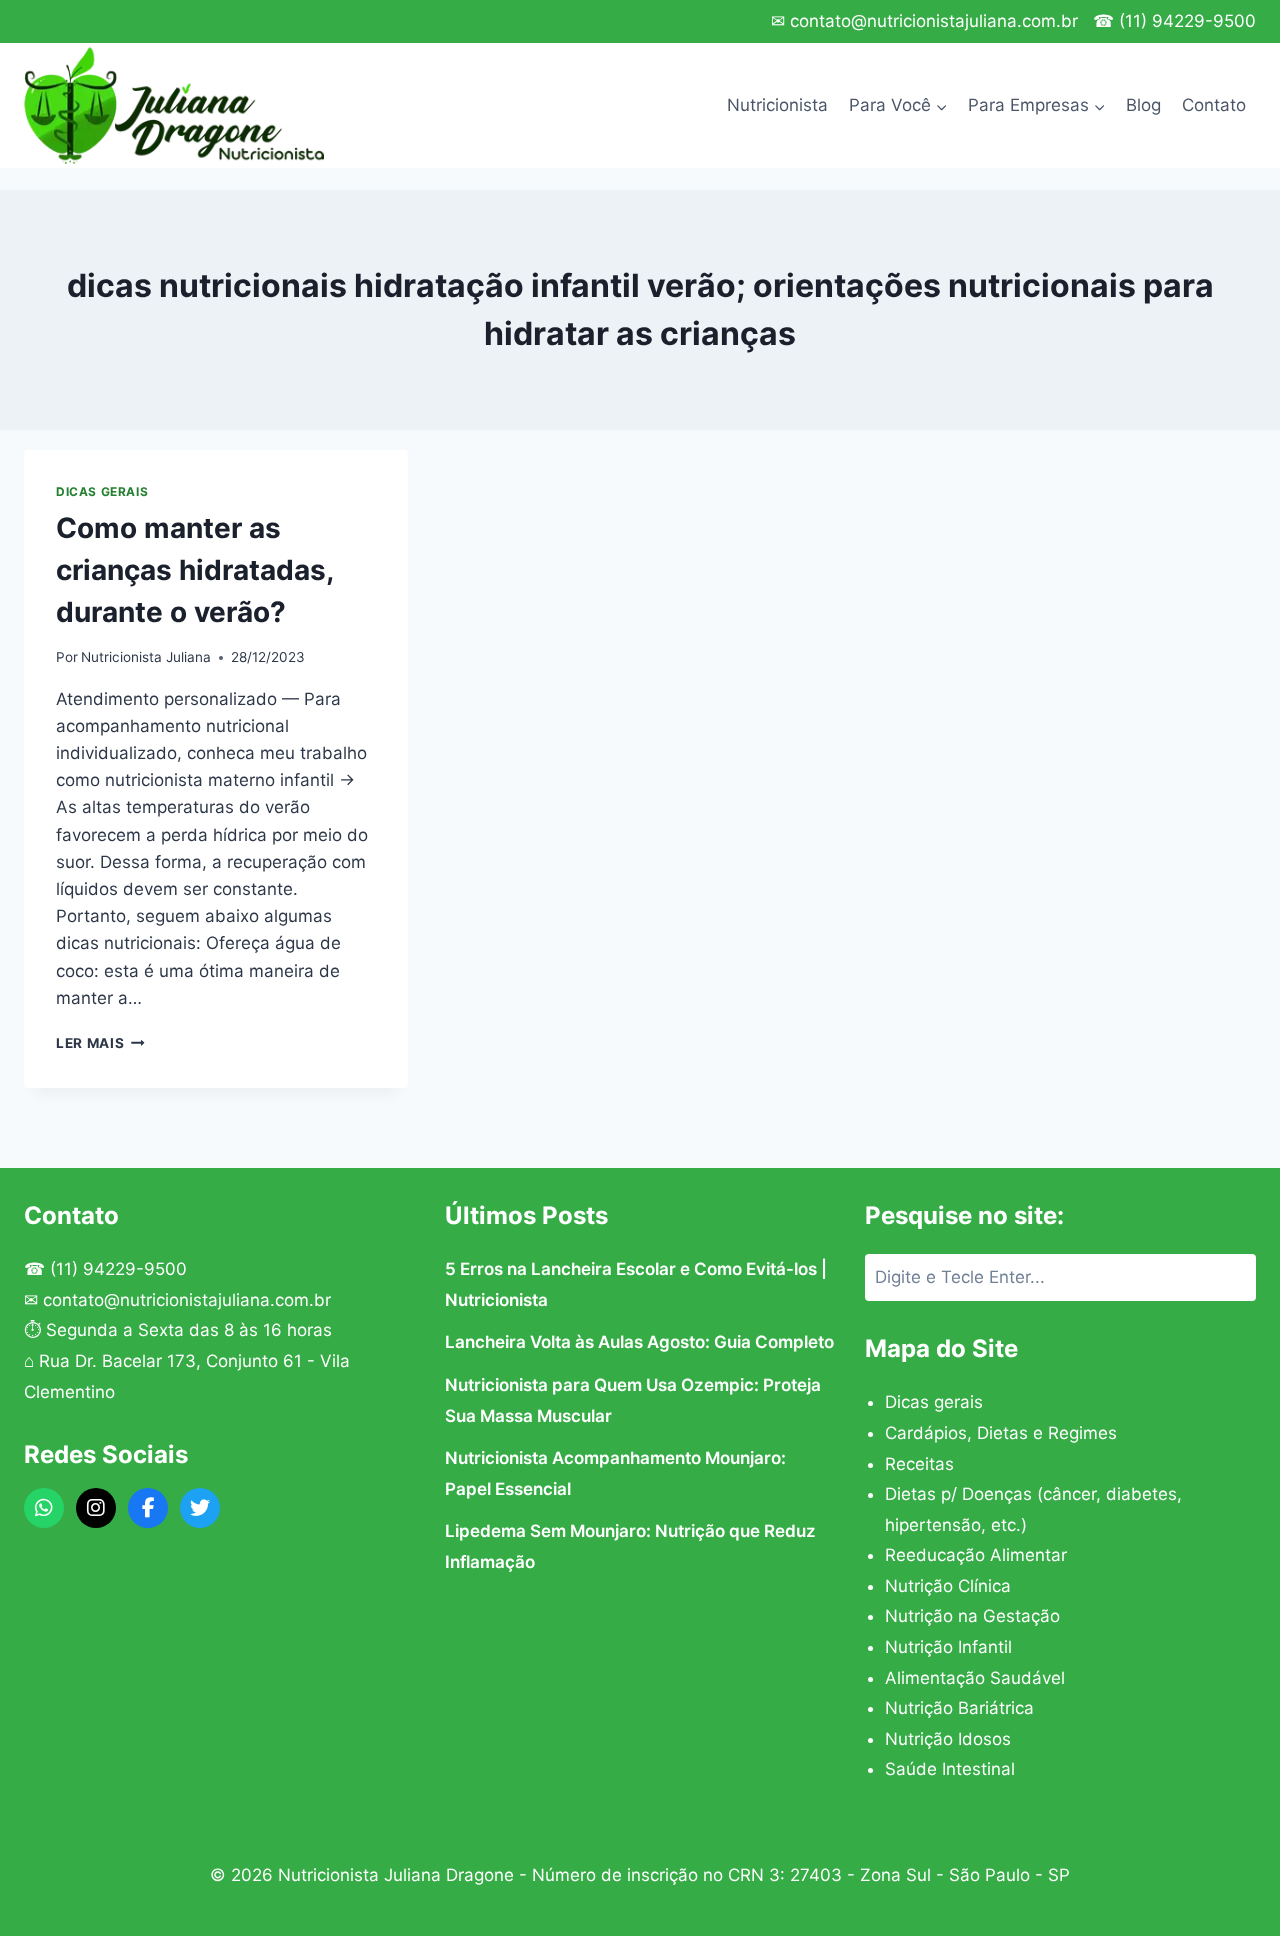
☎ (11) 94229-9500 (1174, 21)
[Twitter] (200, 1508)
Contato (1214, 105)
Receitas (919, 1464)
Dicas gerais (102, 491)
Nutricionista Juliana (146, 657)
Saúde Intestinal (950, 1769)
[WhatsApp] (44, 1508)
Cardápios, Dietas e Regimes (1001, 1433)
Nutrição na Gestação (972, 1616)
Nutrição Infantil (948, 1647)
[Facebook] (148, 1508)
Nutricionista (777, 105)
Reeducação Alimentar (976, 1555)
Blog (1143, 105)
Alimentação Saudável (975, 1678)
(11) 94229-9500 (118, 1269)
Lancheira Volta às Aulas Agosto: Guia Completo (639, 1342)
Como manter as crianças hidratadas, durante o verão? (194, 570)
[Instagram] (96, 1508)
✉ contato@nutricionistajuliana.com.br (924, 21)
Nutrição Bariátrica (959, 1708)
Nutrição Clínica (948, 1586)
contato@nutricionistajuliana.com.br (187, 1300)
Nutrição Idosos (948, 1739)
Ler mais (100, 1043)
